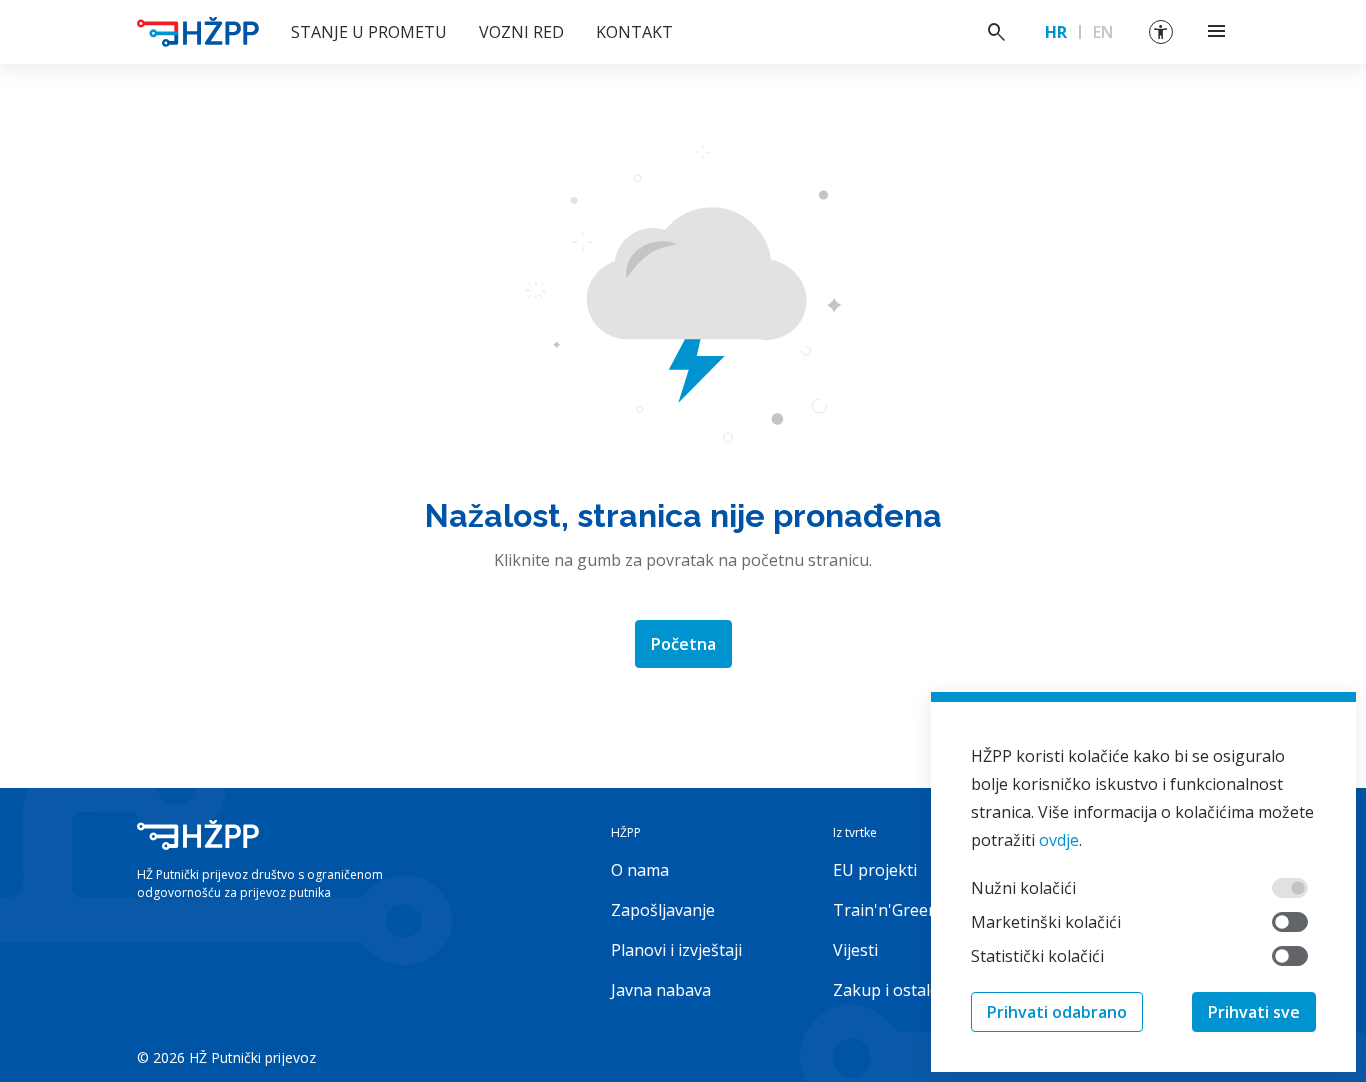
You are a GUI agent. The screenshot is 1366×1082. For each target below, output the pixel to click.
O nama (640, 870)
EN (1103, 32)
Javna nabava (661, 990)
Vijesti (855, 950)
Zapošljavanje (663, 910)
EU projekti (875, 870)
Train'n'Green (885, 910)
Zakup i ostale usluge (913, 990)
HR (1056, 32)
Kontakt (634, 32)
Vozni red (521, 32)
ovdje (1059, 840)
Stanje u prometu (369, 32)
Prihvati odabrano (1057, 1012)
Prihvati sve (1254, 1012)
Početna (683, 644)
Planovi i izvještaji (676, 950)
